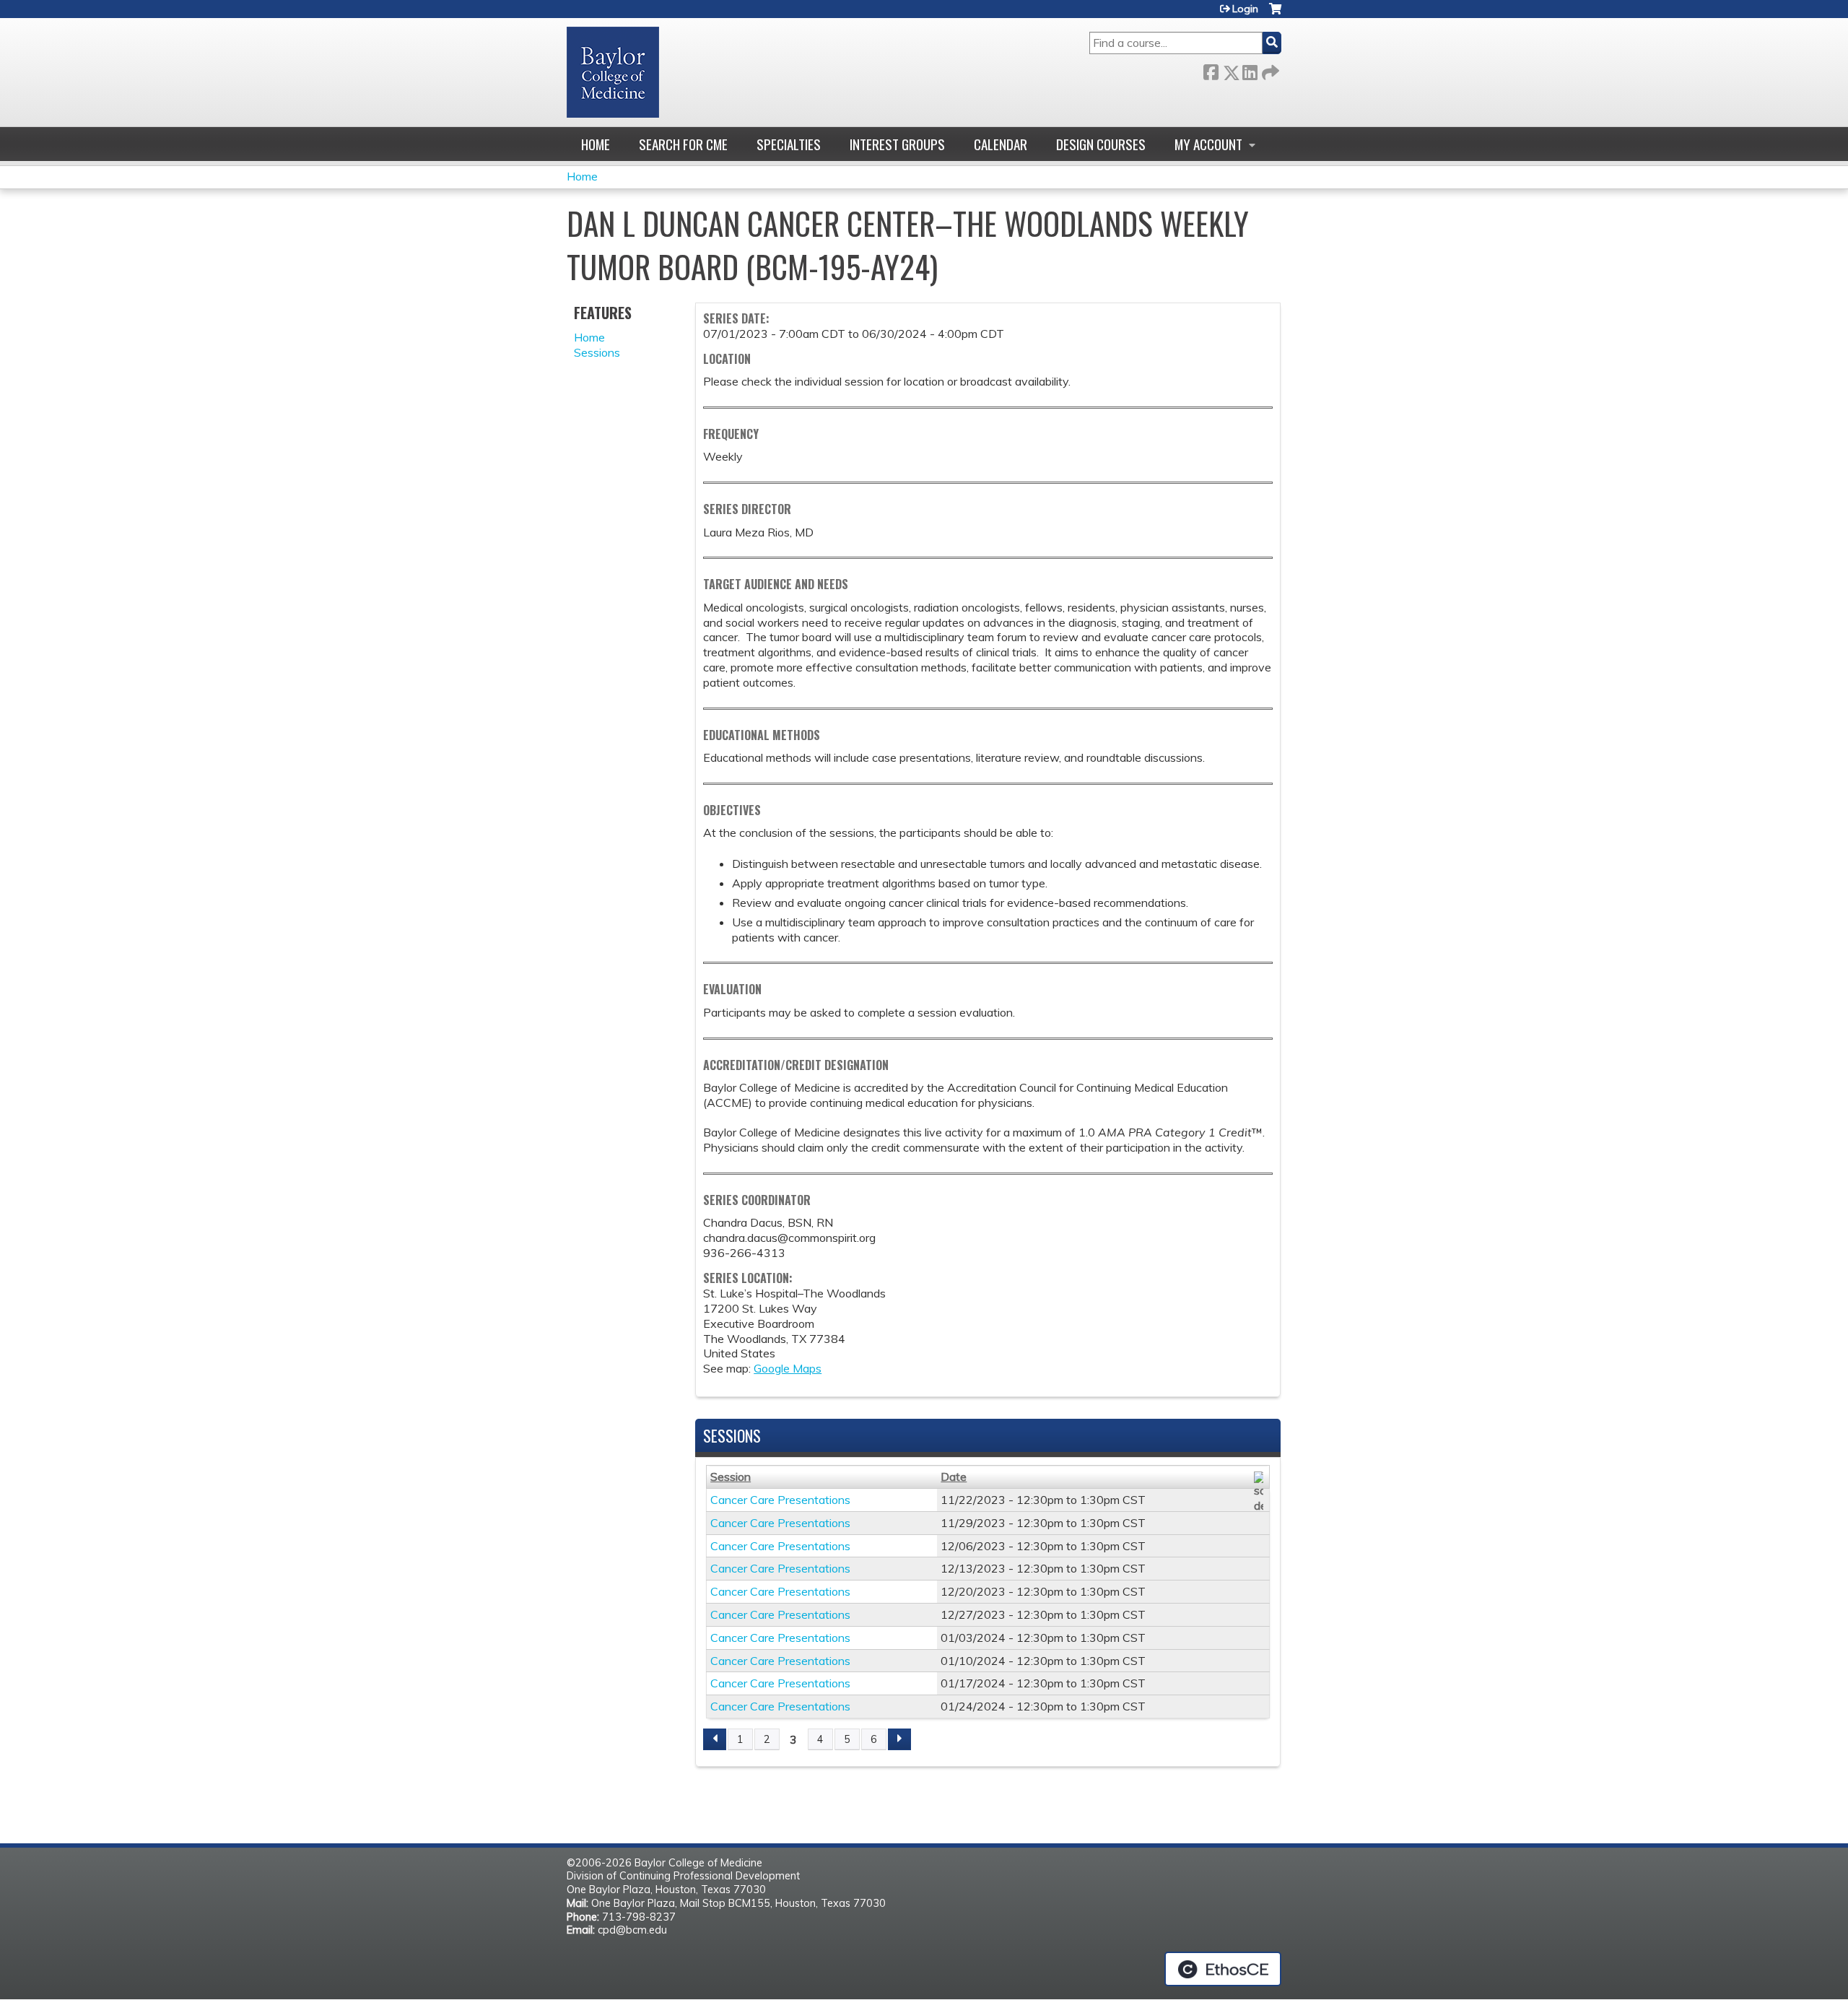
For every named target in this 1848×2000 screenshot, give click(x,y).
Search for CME (683, 144)
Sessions (597, 352)
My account (1208, 144)
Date (954, 1477)
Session (731, 1477)
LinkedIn (1250, 70)
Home (596, 144)
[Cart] (1275, 14)
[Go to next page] (899, 1739)
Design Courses (1101, 144)
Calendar (1001, 144)
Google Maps (788, 1368)
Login (1245, 9)
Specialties (789, 144)
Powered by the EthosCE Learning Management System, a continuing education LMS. (1223, 1969)
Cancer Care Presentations (780, 1500)
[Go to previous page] (715, 1739)
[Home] (613, 72)
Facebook (1211, 70)
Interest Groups (897, 144)
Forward (1269, 70)
